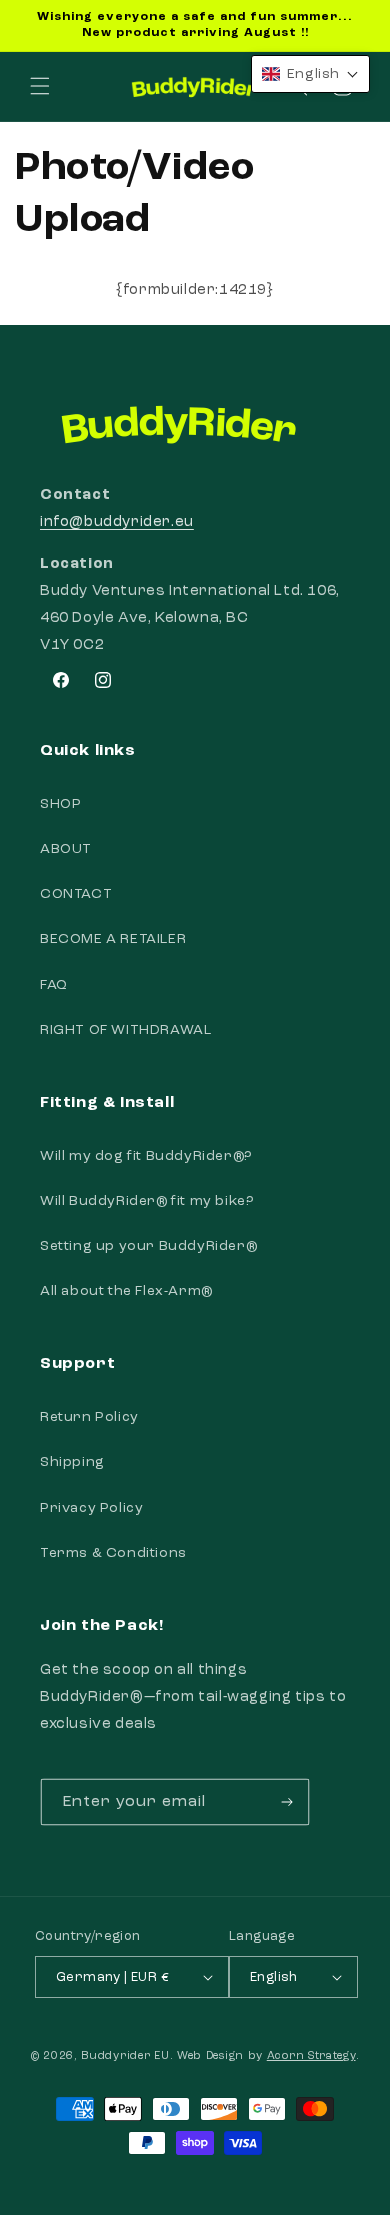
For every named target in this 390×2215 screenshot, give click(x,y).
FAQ (54, 985)
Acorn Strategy (311, 2056)
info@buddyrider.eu (117, 522)
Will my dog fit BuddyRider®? (146, 1156)
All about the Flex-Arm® (126, 1291)
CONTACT (76, 894)
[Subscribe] (287, 1802)
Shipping (72, 1462)
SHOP (60, 804)
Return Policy (89, 1417)
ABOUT (66, 849)
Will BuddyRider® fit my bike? (146, 1201)
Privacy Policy (91, 1508)
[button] (40, 86)
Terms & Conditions (113, 1553)
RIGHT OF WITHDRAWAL (125, 1030)
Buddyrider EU (125, 2056)
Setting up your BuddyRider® (148, 1246)
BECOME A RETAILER (113, 939)
